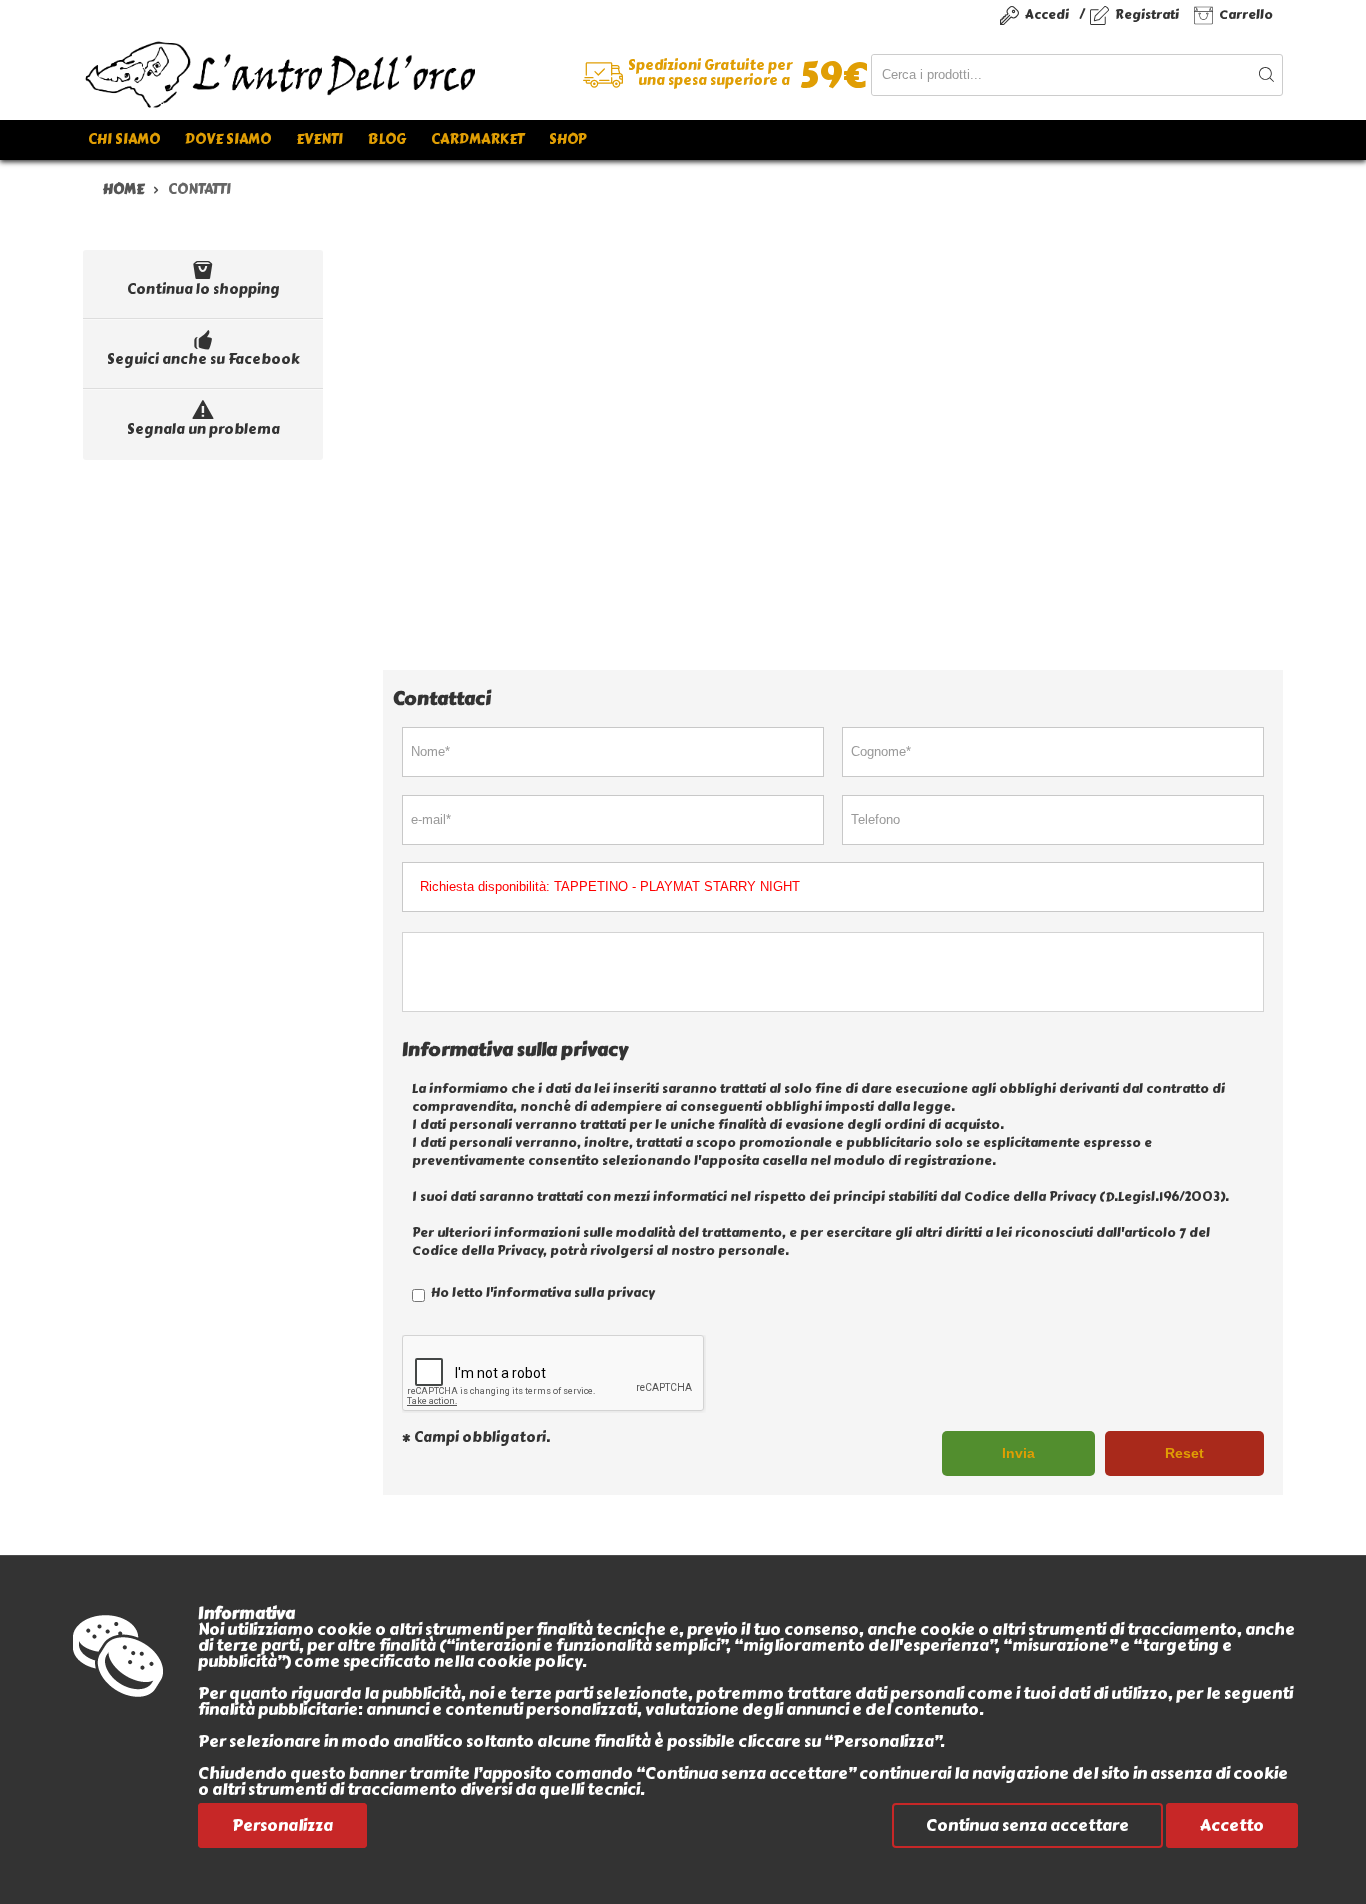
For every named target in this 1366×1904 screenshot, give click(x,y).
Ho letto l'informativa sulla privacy (541, 1292)
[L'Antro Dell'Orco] (383, 75)
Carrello (1246, 14)
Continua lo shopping (203, 289)
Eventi (319, 139)
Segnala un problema (203, 429)
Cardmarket (477, 139)
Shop (567, 139)
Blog (387, 139)
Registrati (1147, 14)
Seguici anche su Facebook (203, 359)
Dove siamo (228, 139)
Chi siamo (124, 139)
